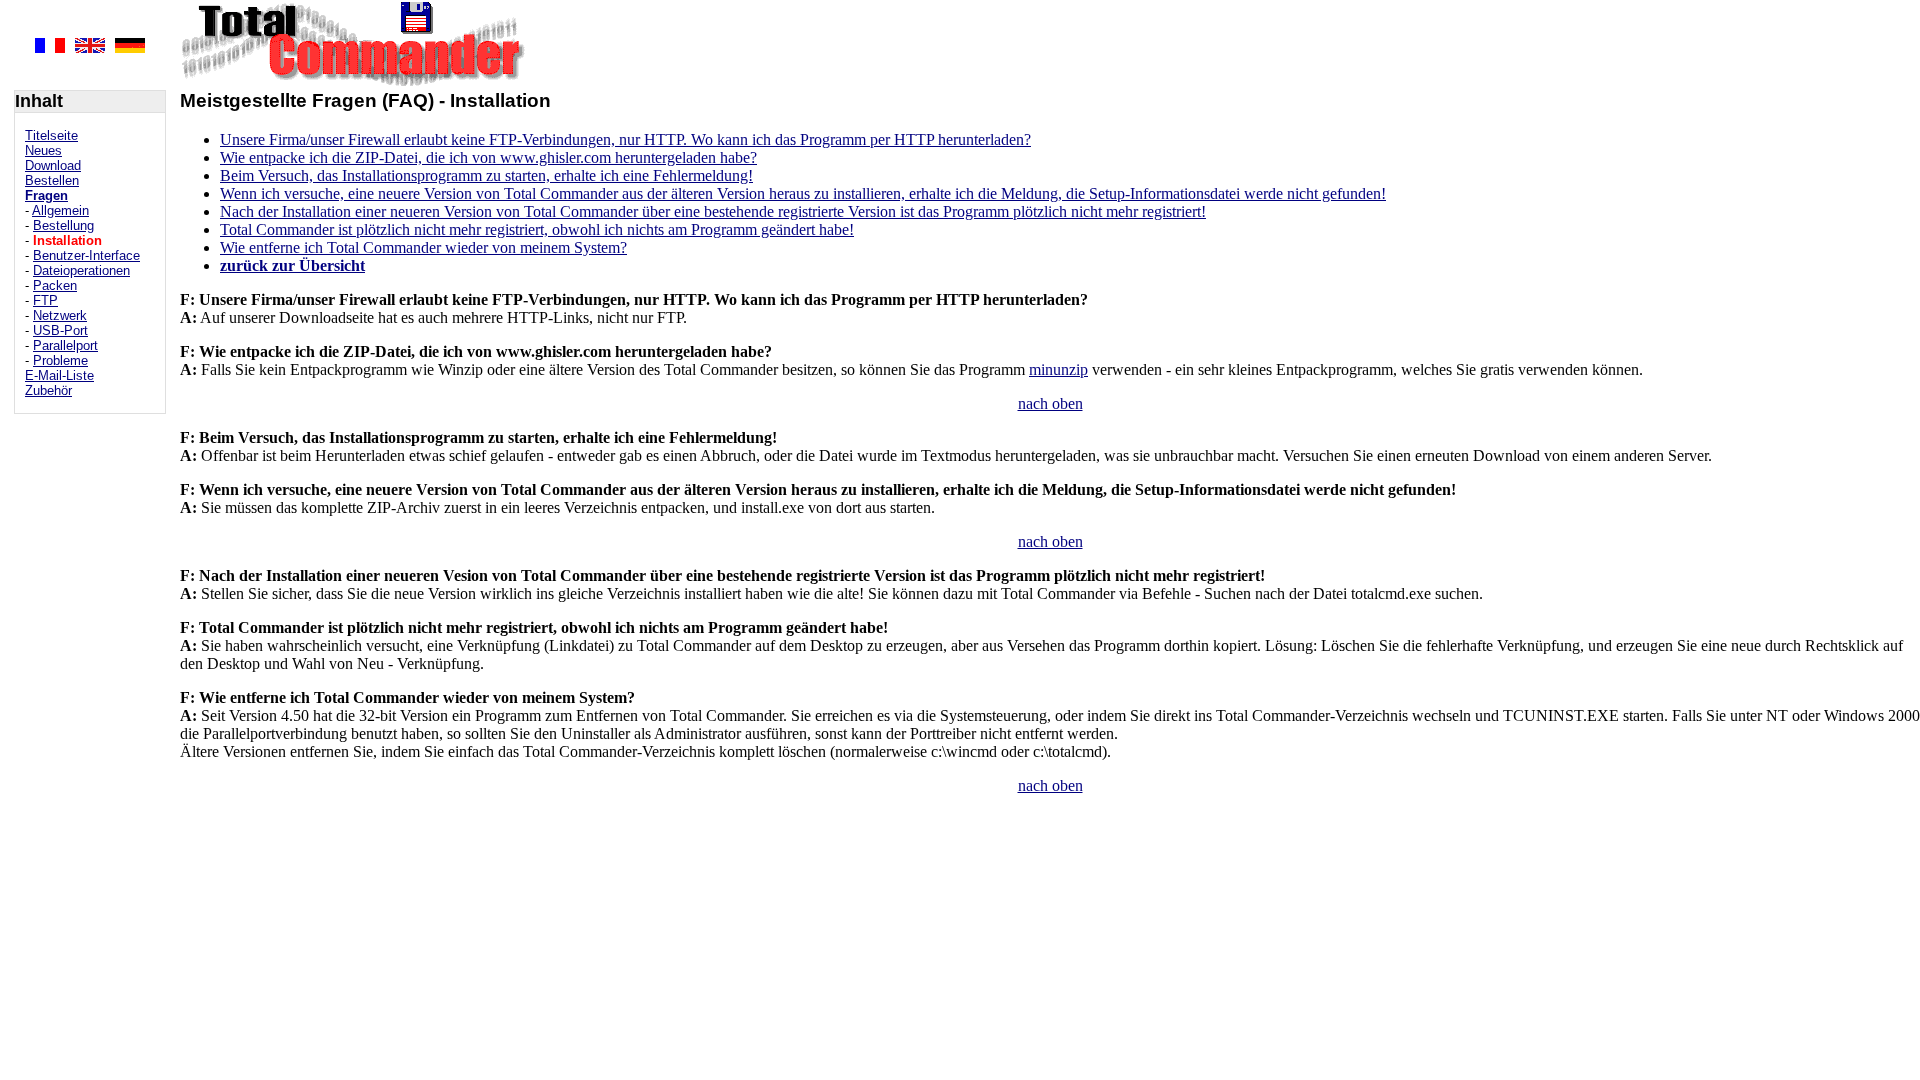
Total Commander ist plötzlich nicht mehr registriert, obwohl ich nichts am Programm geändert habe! (537, 229)
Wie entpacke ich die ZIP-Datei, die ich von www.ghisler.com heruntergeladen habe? (488, 157)
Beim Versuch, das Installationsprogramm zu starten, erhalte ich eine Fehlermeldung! (486, 175)
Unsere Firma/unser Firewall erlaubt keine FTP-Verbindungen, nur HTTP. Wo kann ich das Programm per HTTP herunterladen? (625, 139)
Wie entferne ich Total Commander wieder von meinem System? (423, 247)
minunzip (1058, 369)
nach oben (1050, 403)
